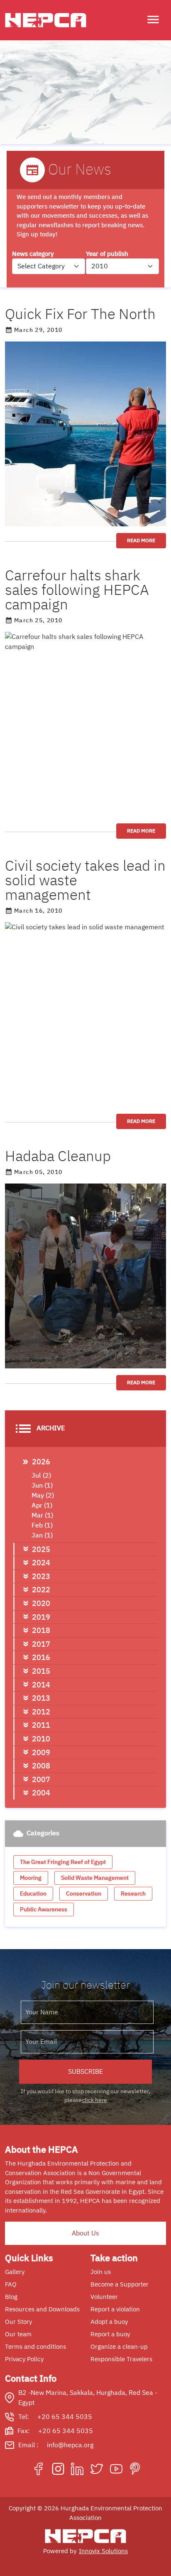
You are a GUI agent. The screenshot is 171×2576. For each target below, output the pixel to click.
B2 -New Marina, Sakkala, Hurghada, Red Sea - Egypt (88, 2398)
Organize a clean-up (119, 2347)
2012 (41, 1712)
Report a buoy (110, 2334)
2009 (41, 1752)
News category (33, 254)
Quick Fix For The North (80, 314)
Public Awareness (44, 1909)
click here (94, 2100)
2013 (41, 1698)
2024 (41, 1563)
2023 (41, 1576)
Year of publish (107, 254)
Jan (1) (42, 1535)
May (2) (43, 1496)
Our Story (18, 2322)
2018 (41, 1630)
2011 (41, 1725)
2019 (41, 1617)
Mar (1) (42, 1515)
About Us (85, 2233)
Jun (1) (42, 1486)
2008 (41, 1766)
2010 (41, 1739)
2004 (41, 1793)
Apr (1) (42, 1505)
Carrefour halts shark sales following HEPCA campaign (77, 590)
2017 (41, 1644)
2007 (41, 1779)
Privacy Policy (24, 2359)
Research (133, 1894)
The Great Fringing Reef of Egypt (63, 1862)
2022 (41, 1590)
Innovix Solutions (103, 2551)
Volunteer (104, 2297)
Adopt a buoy (109, 2322)
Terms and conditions (35, 2347)
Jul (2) (41, 1476)
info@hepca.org (70, 2445)
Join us (101, 2272)
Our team (18, 2334)
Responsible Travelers (121, 2359)
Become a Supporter (120, 2284)
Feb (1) (42, 1525)
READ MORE (141, 540)
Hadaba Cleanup (58, 1156)
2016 (41, 1657)
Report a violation (115, 2309)
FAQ (11, 2284)
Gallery (15, 2272)
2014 (41, 1685)
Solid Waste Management (95, 1878)
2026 (41, 1462)
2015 (41, 1671)
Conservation (84, 1894)
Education (33, 1894)
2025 (41, 1549)
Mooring (31, 1878)
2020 (41, 1603)
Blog (11, 2297)
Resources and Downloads (42, 2309)
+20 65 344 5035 (65, 2417)
